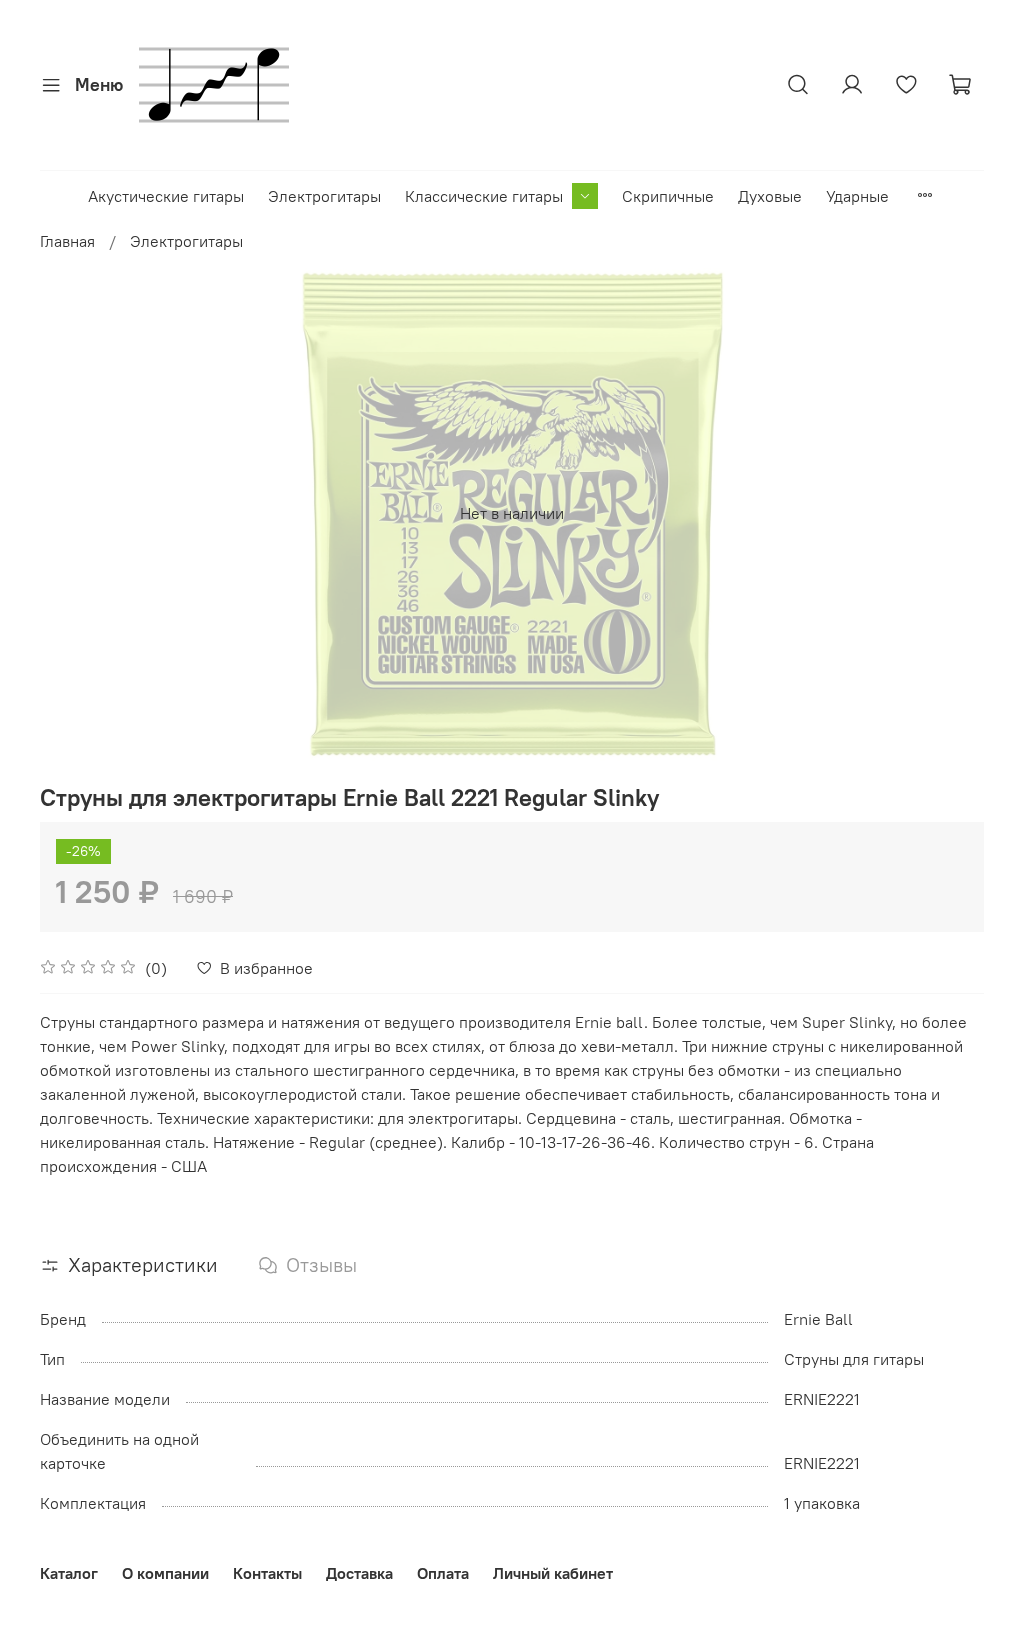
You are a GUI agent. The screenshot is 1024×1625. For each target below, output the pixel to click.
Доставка (359, 1573)
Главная (67, 241)
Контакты (267, 1573)
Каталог (69, 1573)
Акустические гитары (166, 196)
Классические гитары (484, 196)
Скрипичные (668, 196)
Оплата (443, 1573)
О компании (165, 1573)
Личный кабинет (553, 1573)
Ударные (857, 196)
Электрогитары (324, 196)
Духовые (770, 196)
